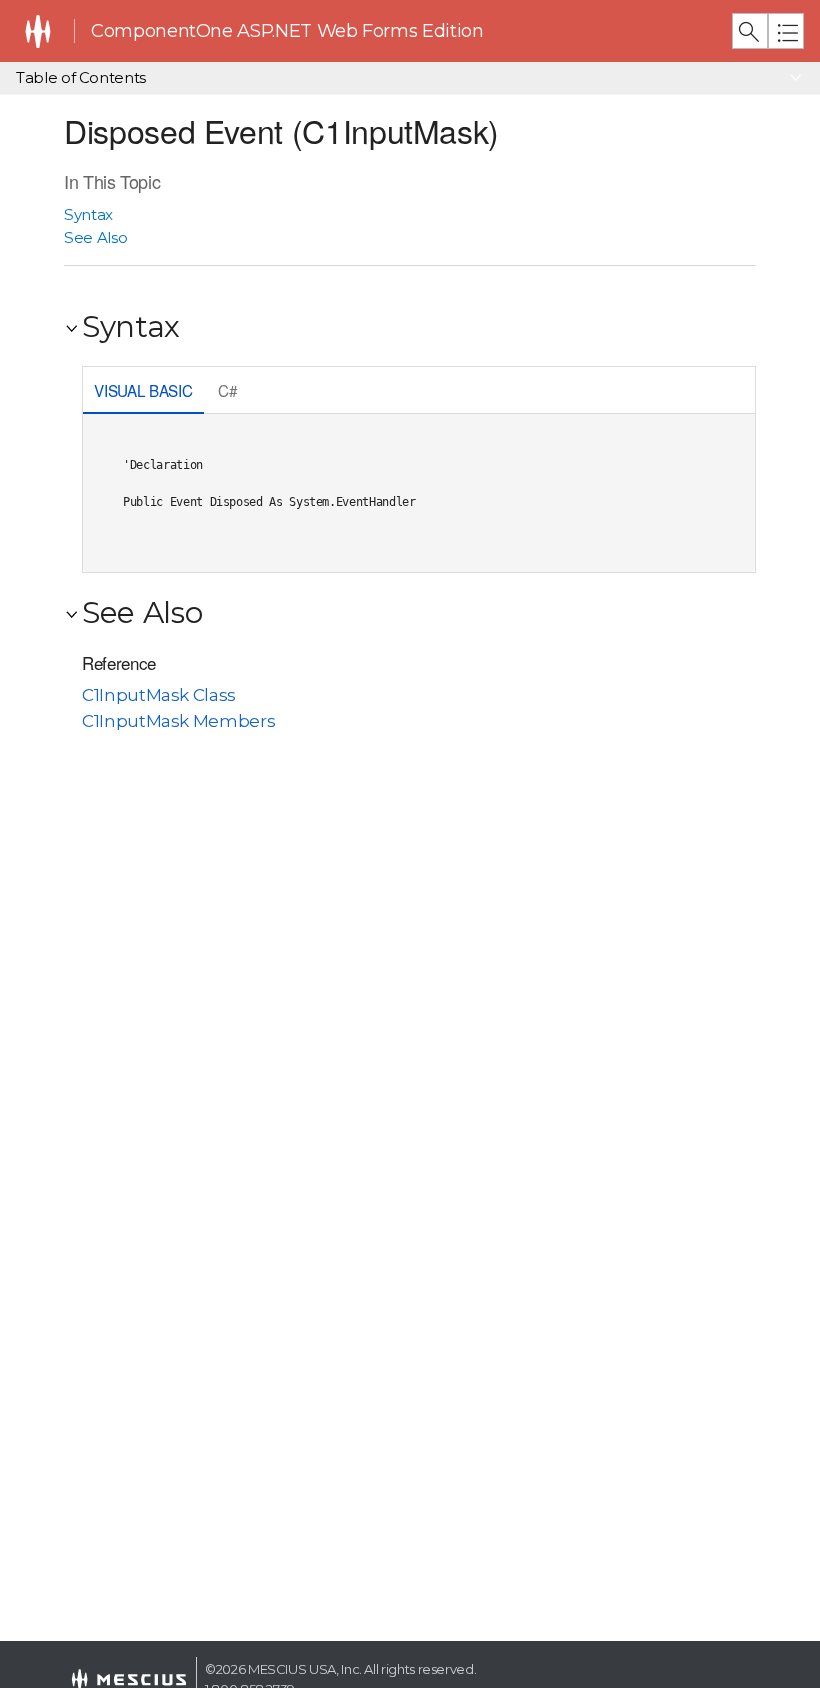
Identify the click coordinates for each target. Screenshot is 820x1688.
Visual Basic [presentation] (143, 390)
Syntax (88, 214)
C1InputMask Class (159, 695)
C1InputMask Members (178, 721)
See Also (95, 237)
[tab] (143, 392)
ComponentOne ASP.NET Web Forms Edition (287, 31)
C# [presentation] (227, 390)
